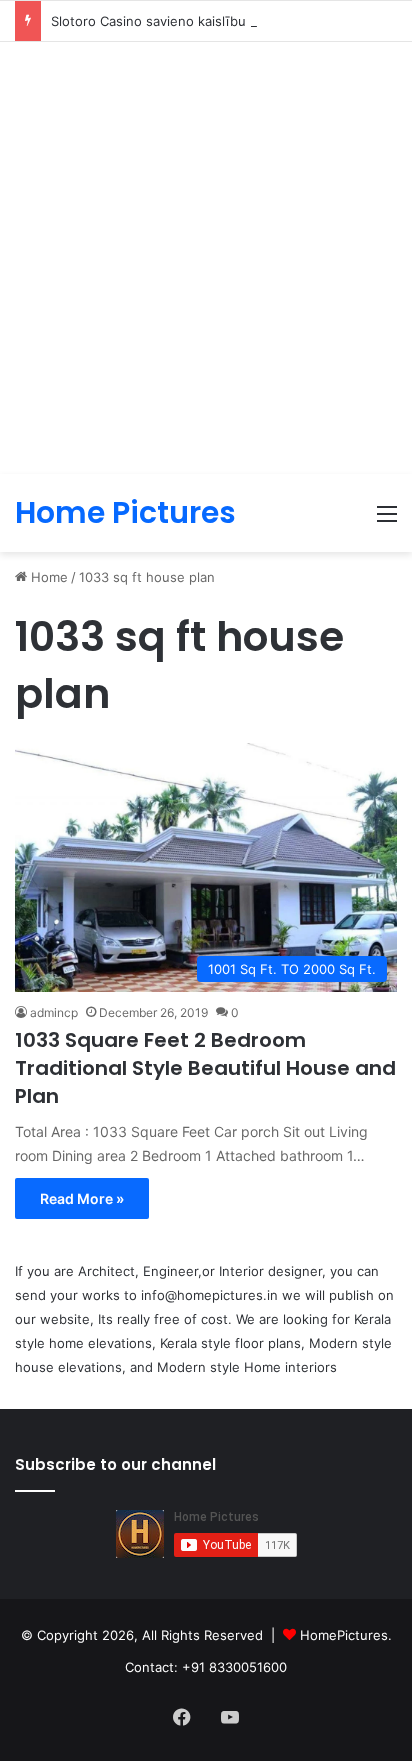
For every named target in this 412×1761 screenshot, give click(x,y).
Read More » (82, 1198)
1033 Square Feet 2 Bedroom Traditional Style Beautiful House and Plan (205, 1068)
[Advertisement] (206, 258)
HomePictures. (346, 1635)
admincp (54, 1012)
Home (47, 577)
